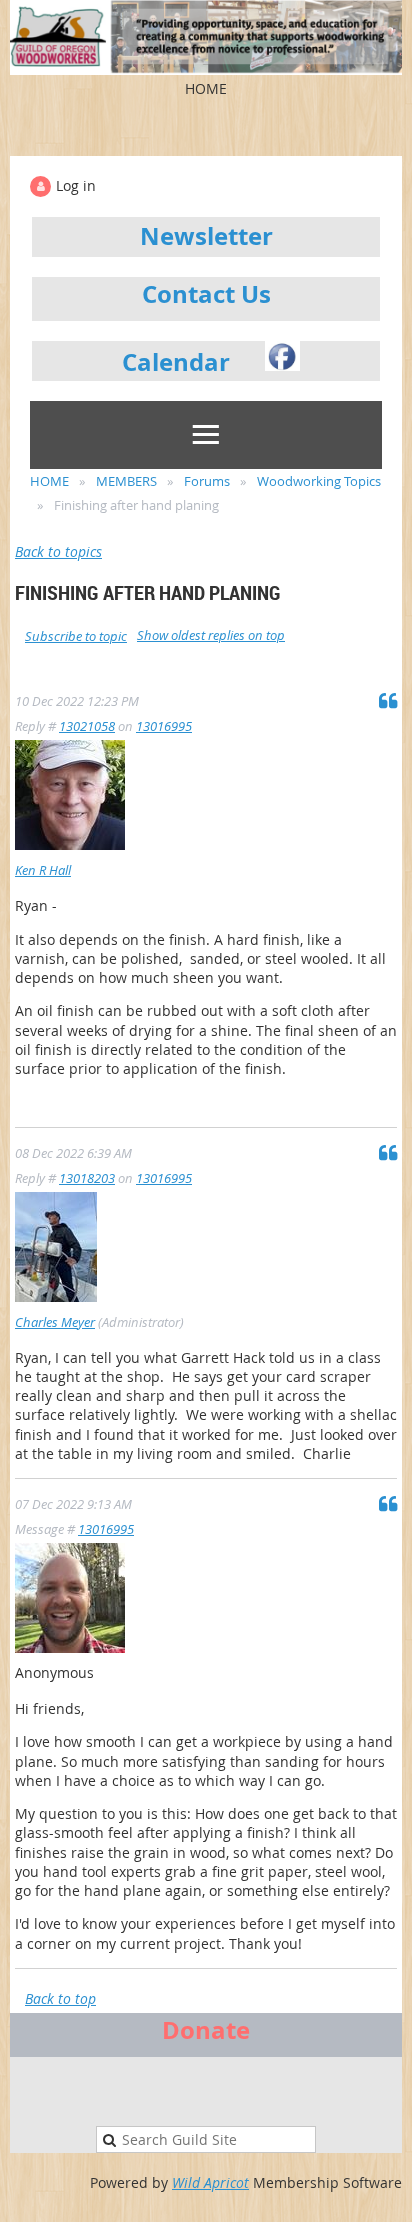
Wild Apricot (210, 2182)
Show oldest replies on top (211, 635)
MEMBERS (126, 481)
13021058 (87, 726)
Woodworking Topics (319, 481)
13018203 (87, 1178)
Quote (388, 700)
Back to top (60, 1998)
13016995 (164, 726)
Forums (207, 481)
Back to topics (58, 551)
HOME (49, 481)
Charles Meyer (55, 1322)
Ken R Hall (43, 870)
